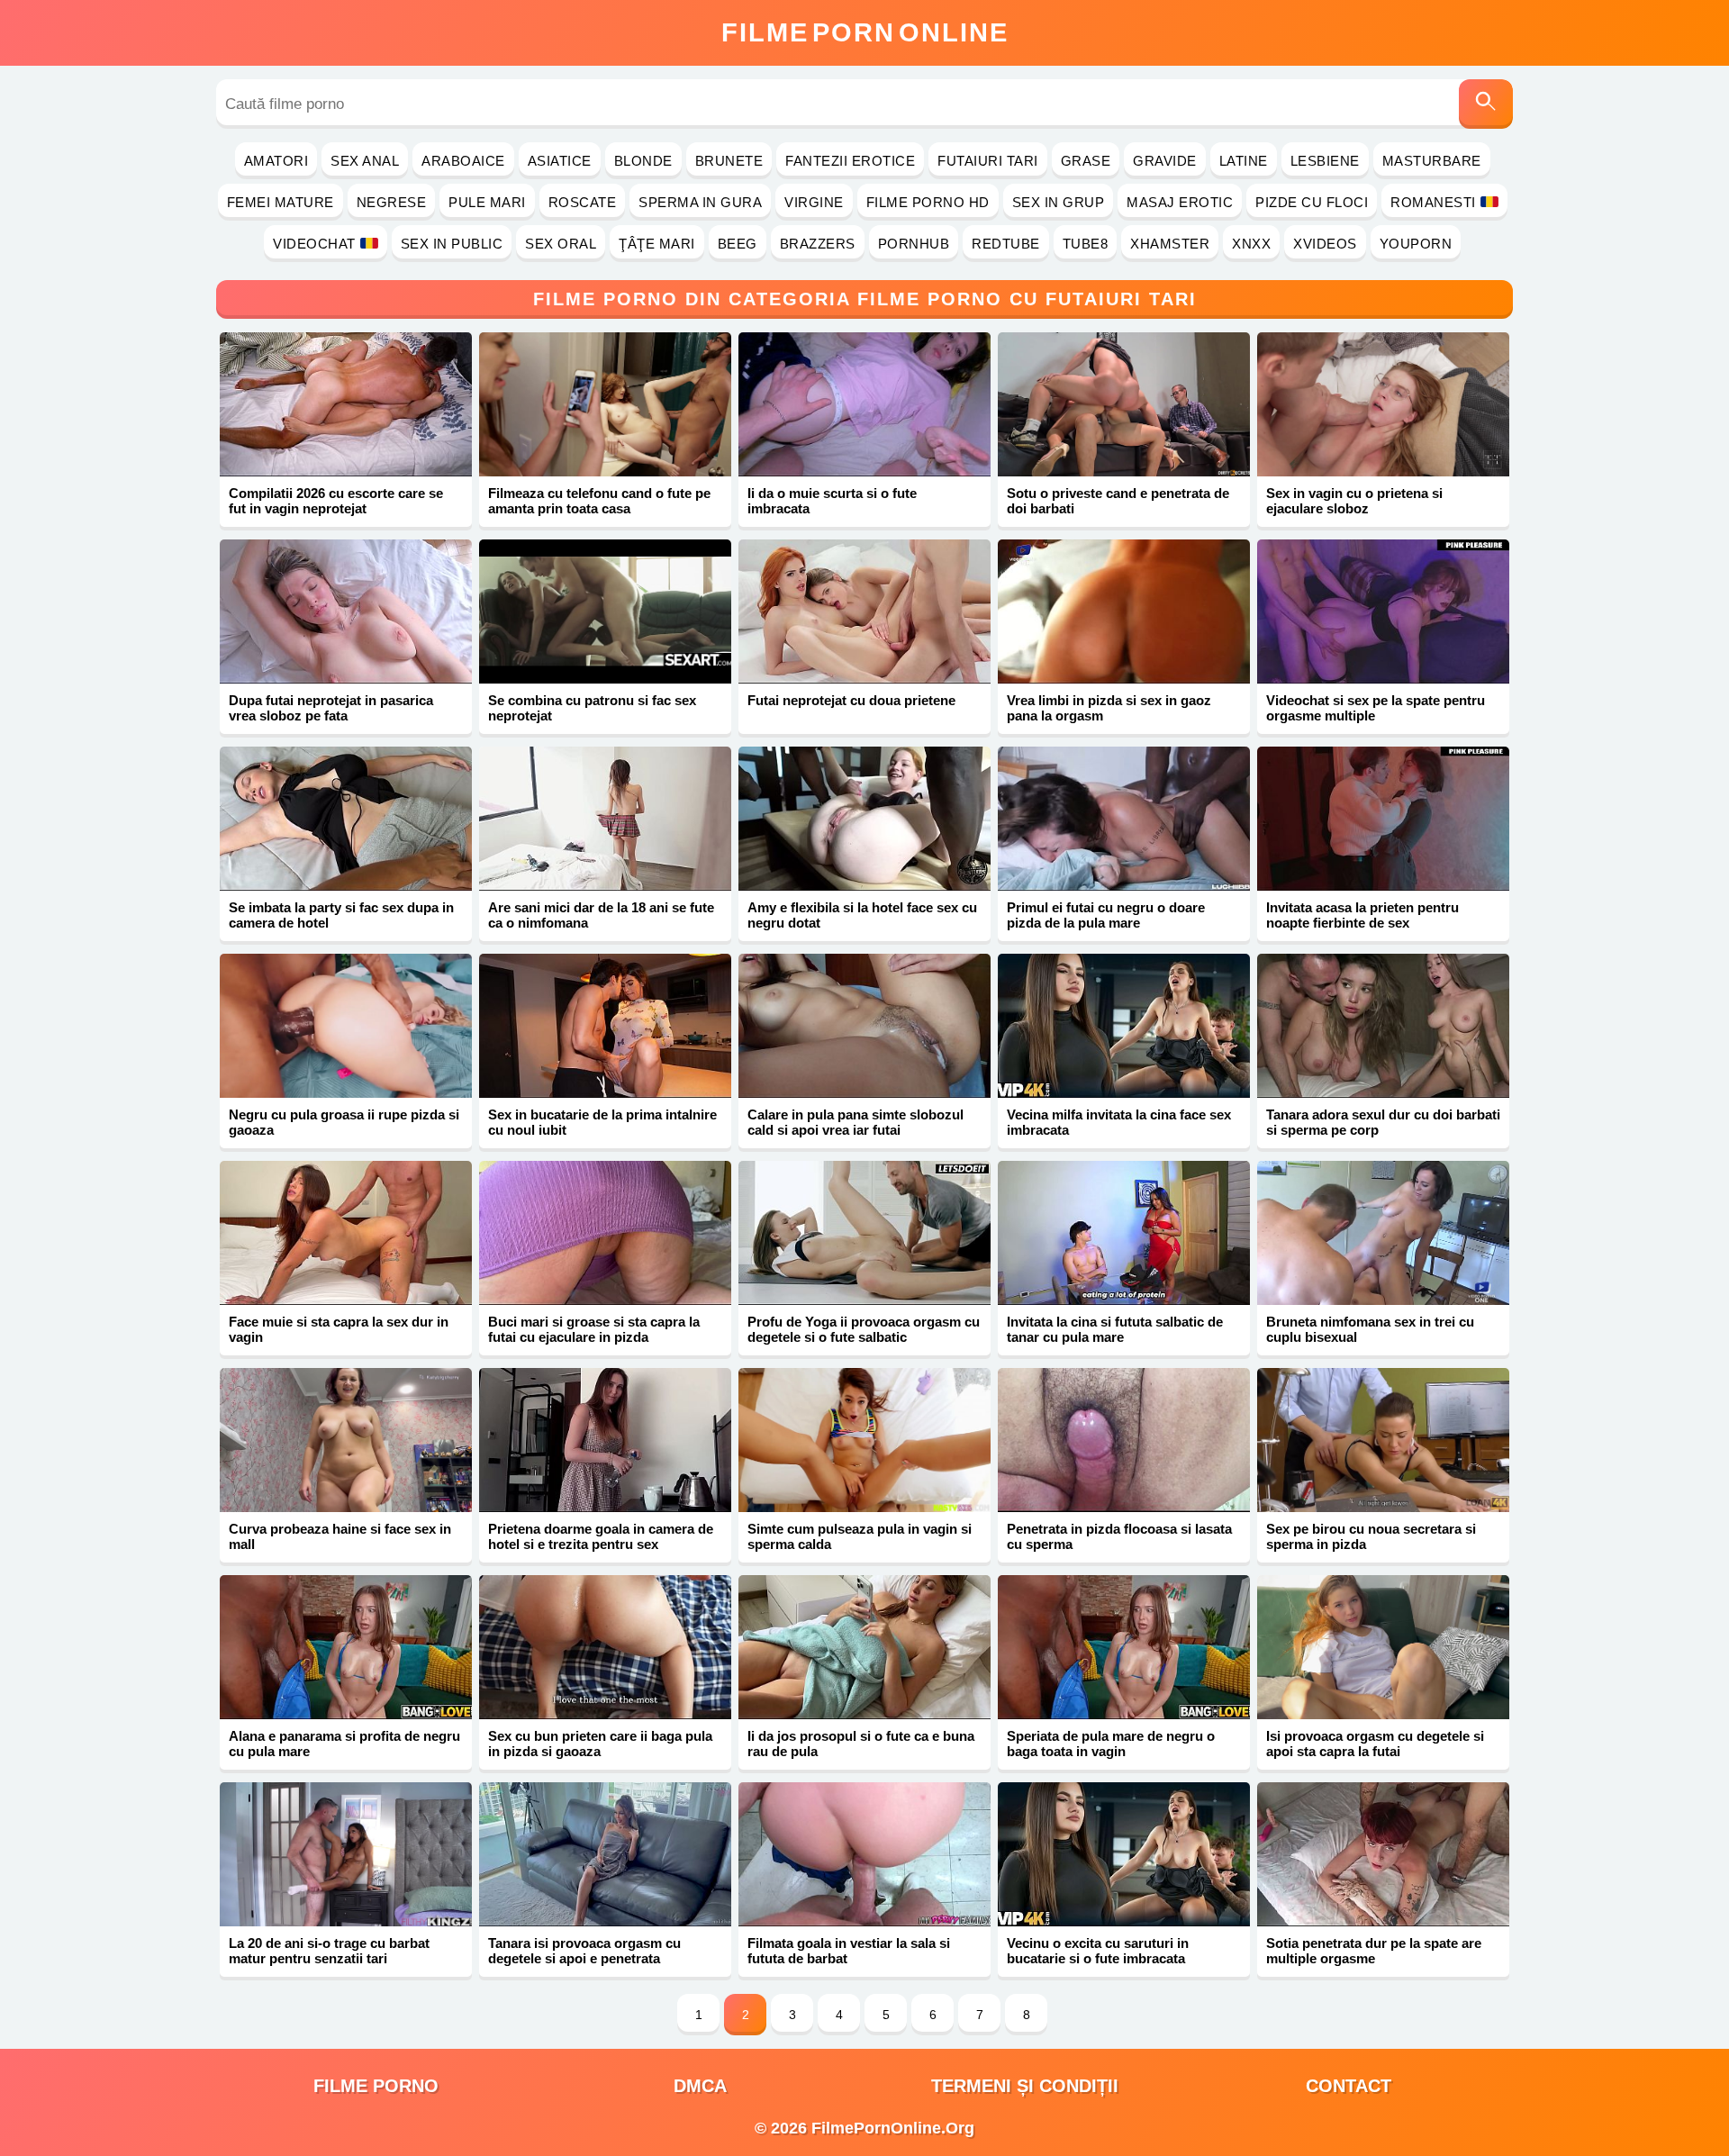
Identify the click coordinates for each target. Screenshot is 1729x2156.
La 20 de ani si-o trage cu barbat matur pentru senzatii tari (329, 1951)
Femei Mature (281, 202)
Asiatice (560, 161)
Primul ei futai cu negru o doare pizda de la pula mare (1106, 915)
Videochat (314, 244)
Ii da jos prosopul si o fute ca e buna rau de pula (861, 1744)
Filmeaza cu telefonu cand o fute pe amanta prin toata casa (599, 501)
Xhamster (1170, 244)
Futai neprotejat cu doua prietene (851, 700)
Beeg (738, 244)
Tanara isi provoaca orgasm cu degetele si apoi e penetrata (584, 1951)
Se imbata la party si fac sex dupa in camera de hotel (341, 915)
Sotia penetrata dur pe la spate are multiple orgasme (1374, 1951)
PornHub (914, 244)
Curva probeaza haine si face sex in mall (340, 1536)
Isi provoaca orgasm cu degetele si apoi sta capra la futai (1375, 1744)
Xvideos (1325, 244)
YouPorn (1416, 244)
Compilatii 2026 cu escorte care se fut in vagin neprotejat (336, 501)
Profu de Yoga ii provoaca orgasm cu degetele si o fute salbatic (864, 1329)
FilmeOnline (865, 32)
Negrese (392, 202)
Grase (1086, 161)
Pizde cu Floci (1312, 202)
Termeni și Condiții (1025, 2086)
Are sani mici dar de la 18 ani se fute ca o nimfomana (601, 915)
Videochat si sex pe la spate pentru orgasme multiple (1376, 708)
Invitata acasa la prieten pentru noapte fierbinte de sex (1362, 915)
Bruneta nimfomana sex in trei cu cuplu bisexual (1370, 1329)
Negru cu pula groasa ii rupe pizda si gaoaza (344, 1122)
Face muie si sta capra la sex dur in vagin (339, 1329)
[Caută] (1486, 104)
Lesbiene (1325, 161)
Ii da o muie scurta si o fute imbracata (832, 501)
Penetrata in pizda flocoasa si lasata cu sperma (1119, 1536)
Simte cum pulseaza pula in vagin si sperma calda (860, 1536)
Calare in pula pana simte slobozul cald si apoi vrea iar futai (855, 1122)
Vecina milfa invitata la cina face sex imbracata (1119, 1122)
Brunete (729, 161)
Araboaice (463, 161)
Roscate (583, 202)
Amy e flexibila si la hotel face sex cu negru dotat (862, 915)
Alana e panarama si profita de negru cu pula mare (344, 1744)
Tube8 (1086, 244)
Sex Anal (365, 161)
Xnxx (1251, 244)
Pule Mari (487, 202)
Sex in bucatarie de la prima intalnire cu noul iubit (602, 1122)
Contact (1349, 2086)
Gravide (1165, 161)
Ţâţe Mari (657, 244)
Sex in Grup (1059, 202)
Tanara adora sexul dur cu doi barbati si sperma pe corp (1383, 1122)
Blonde (643, 161)
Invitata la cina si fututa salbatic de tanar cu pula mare (1115, 1329)
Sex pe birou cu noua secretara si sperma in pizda (1371, 1536)
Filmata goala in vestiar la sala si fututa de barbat (849, 1951)
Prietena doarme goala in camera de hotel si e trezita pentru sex (601, 1536)
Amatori (276, 161)
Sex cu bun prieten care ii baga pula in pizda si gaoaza (600, 1744)
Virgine (814, 202)
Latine (1244, 161)
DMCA (700, 2086)
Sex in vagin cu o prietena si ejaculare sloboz (1354, 501)
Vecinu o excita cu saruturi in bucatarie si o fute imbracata (1098, 1951)
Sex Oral (561, 244)
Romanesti (1433, 202)
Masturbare (1432, 161)
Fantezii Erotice (850, 161)
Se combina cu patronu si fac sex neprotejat (592, 708)
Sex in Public (452, 244)
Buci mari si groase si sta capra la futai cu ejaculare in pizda (594, 1329)
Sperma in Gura (700, 202)
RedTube (1006, 244)
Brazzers (818, 244)
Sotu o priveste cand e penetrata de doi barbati (1118, 501)
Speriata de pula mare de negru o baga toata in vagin (1111, 1744)
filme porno (376, 2086)
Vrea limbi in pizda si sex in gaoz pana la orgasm (1109, 708)
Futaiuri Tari (988, 161)
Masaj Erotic (1180, 202)
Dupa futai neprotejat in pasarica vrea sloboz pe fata (331, 708)
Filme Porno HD (928, 202)
